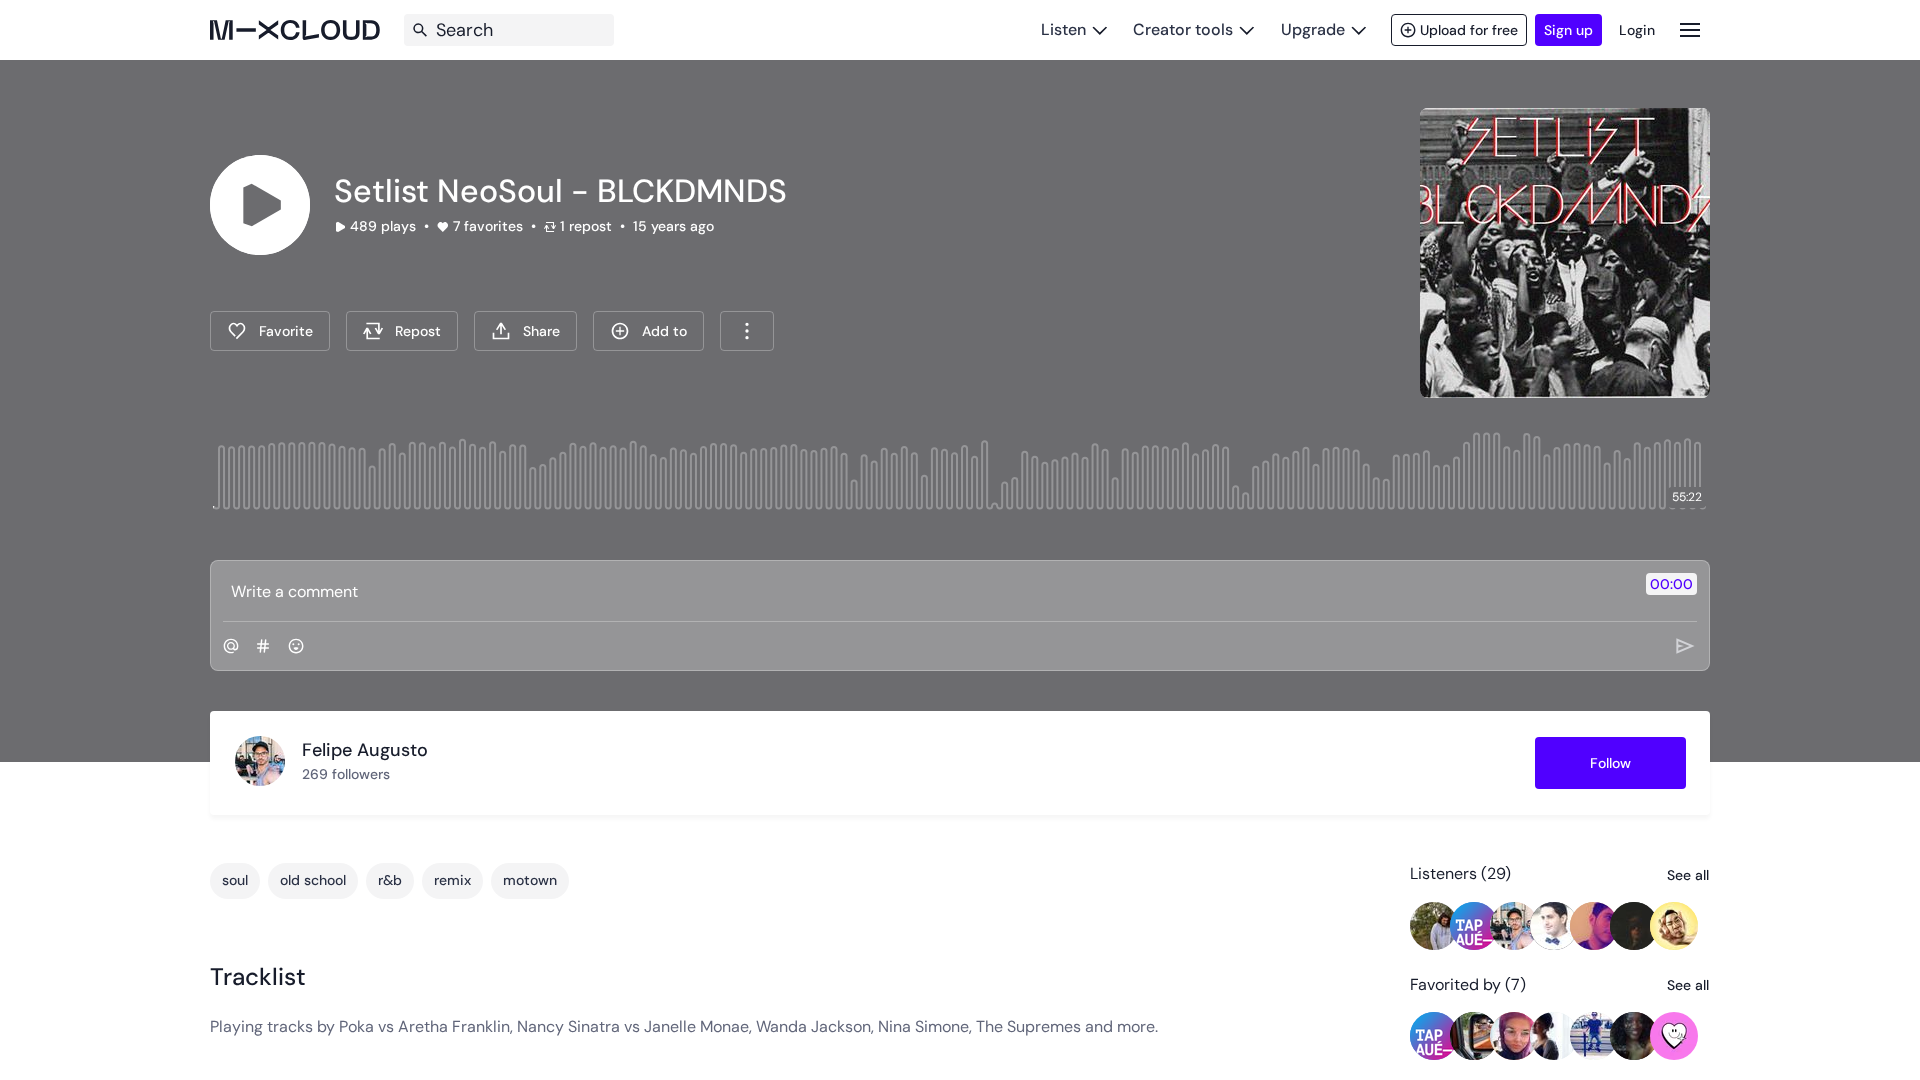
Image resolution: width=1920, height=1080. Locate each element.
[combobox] (747, 331)
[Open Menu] (1690, 29)
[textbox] (926, 591)
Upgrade (1313, 29)
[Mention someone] (231, 646)
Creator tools (1183, 29)
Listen (1063, 29)
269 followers (346, 774)
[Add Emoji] (296, 646)
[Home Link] (295, 30)
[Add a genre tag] (263, 646)
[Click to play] (260, 205)
